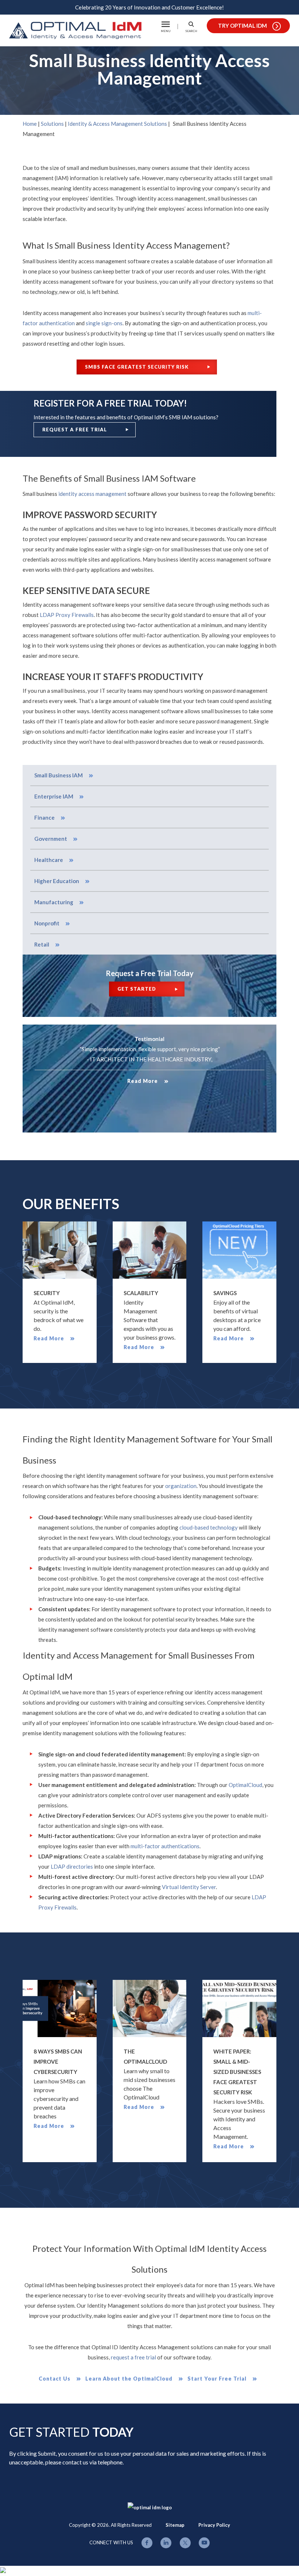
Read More (143, 1081)
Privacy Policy (214, 2525)
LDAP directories (72, 1866)
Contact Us (55, 2379)
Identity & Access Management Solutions (117, 124)
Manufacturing (54, 902)
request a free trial (133, 2357)
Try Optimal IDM (242, 26)
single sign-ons (104, 323)
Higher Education (57, 881)
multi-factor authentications (165, 1846)
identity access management (92, 494)
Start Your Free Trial (217, 2379)
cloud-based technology (209, 1527)
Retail (42, 944)
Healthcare (49, 860)
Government (51, 839)
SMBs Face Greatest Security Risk (137, 367)
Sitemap (175, 2525)
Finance (44, 817)
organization (181, 1486)
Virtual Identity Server (189, 1887)
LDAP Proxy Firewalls (67, 615)
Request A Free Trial (75, 430)
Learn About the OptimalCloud (129, 2379)
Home (30, 124)
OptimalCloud (245, 1785)
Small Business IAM (59, 775)
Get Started (137, 989)
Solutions (52, 124)
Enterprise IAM (54, 796)
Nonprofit (47, 923)
